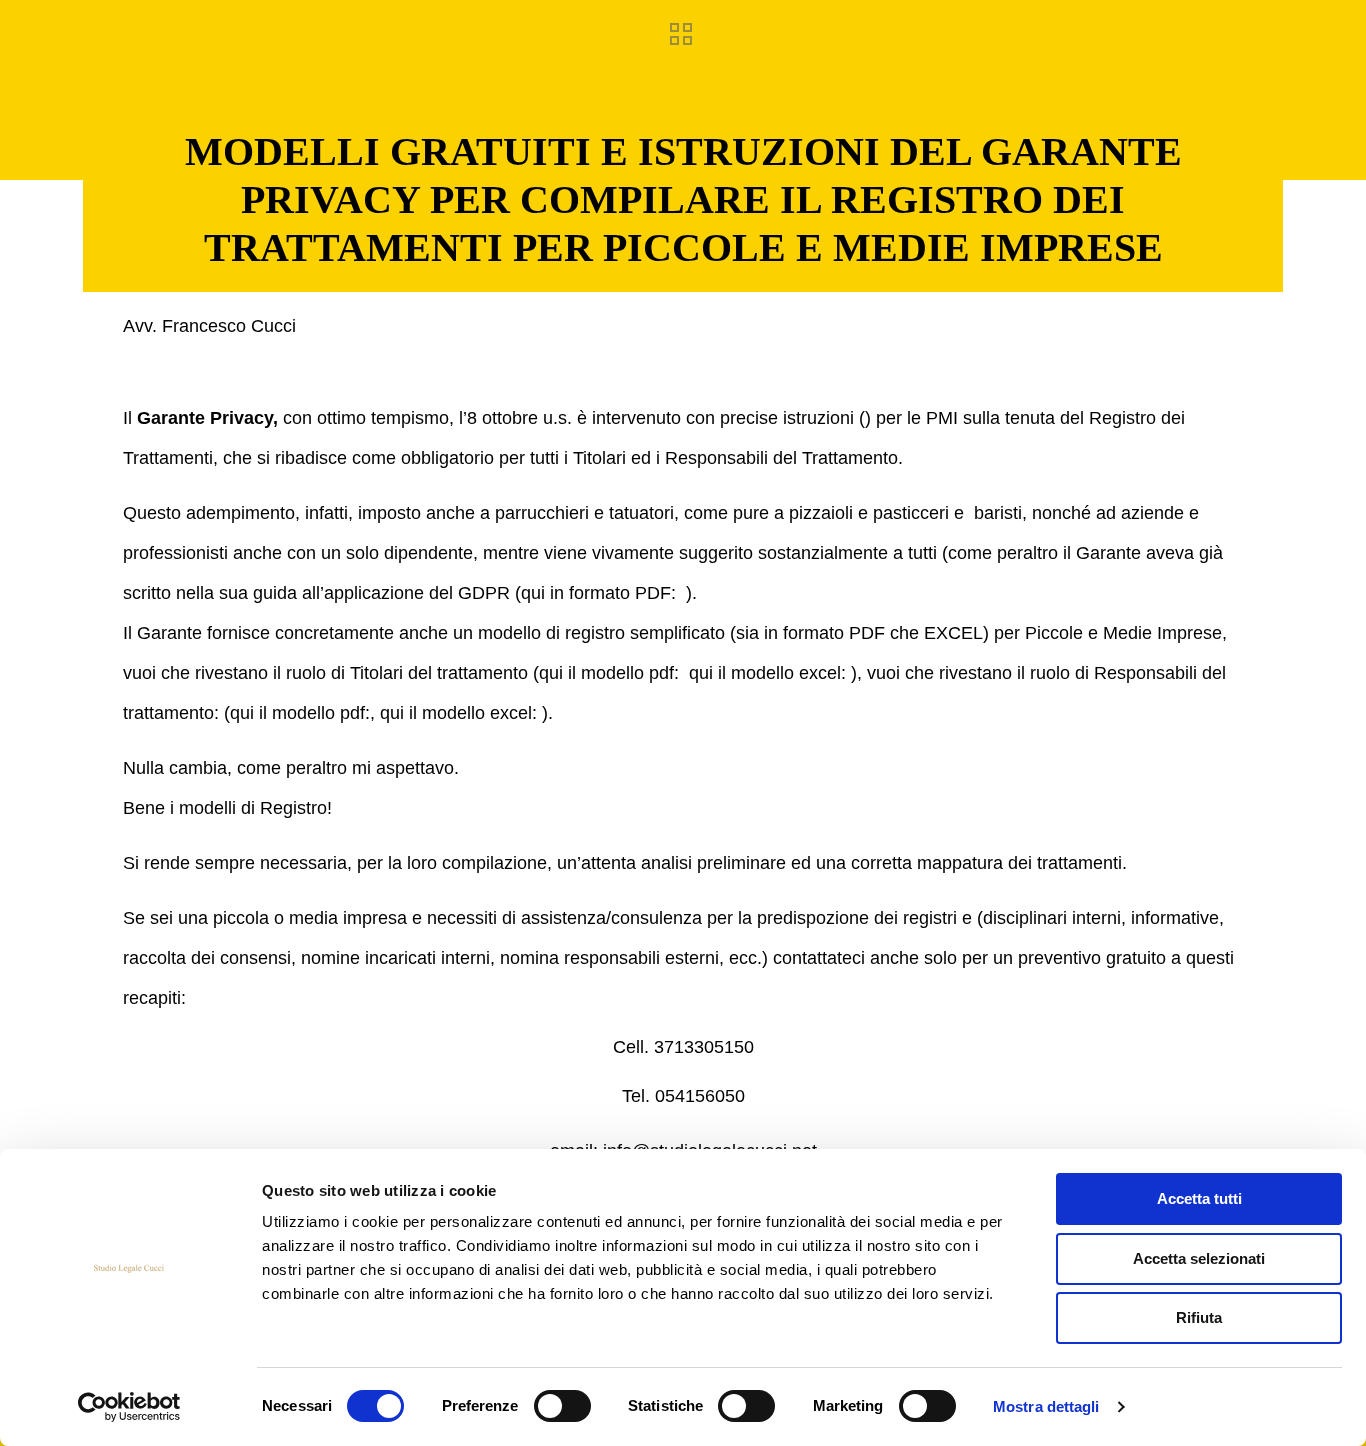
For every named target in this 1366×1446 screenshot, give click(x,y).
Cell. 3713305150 (683, 1047)
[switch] (562, 1406)
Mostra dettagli (1046, 1406)
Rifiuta (1199, 1317)
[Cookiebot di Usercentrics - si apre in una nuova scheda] (129, 1407)
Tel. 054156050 (683, 1096)
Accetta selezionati (1199, 1258)
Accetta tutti (1199, 1198)
